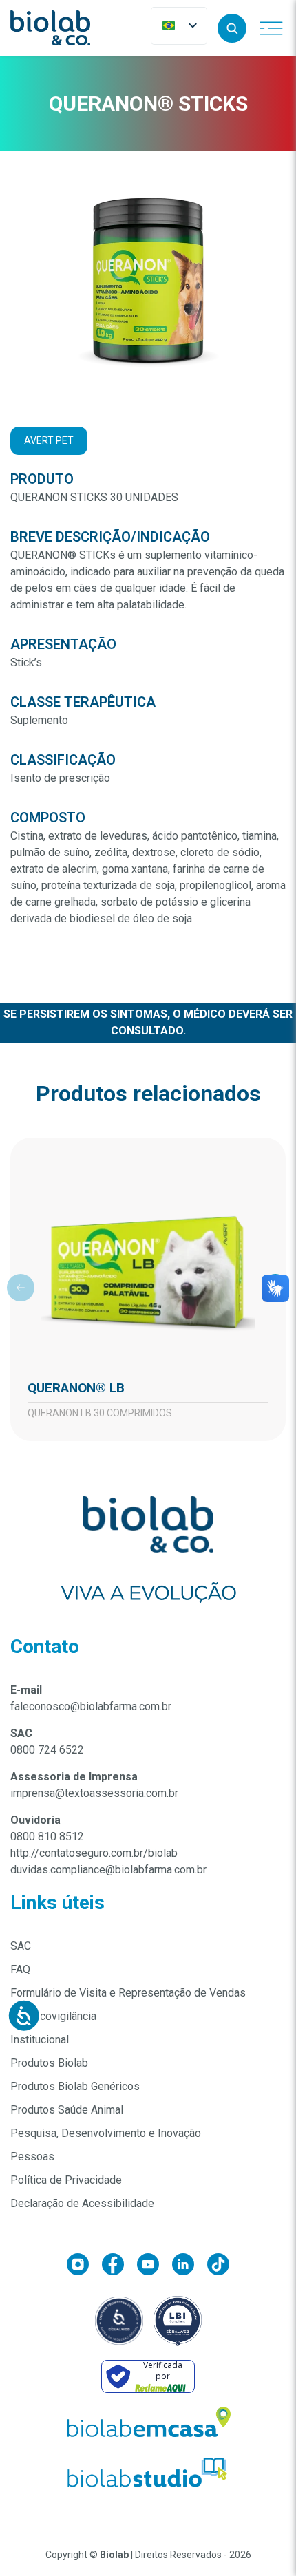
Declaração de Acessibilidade (82, 2203)
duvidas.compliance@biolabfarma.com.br (108, 1870)
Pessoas (32, 2157)
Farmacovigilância (53, 2016)
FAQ (20, 1969)
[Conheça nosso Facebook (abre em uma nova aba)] (119, 2267)
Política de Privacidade (66, 2180)
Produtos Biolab (49, 2063)
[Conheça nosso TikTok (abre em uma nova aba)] (218, 2267)
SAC (21, 1946)
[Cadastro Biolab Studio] (148, 2472)
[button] (232, 28)
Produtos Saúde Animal (67, 2110)
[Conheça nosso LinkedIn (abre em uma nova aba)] (190, 2267)
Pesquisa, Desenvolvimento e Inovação (106, 2133)
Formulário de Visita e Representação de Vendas (128, 1993)
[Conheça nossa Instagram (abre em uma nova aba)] (84, 2267)
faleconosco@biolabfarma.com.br (91, 1706)
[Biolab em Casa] (148, 2425)
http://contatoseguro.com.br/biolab (94, 1853)
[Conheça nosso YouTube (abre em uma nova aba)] (155, 2267)
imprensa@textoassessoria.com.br (94, 1793)
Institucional (40, 2040)
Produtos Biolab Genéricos (75, 2086)
